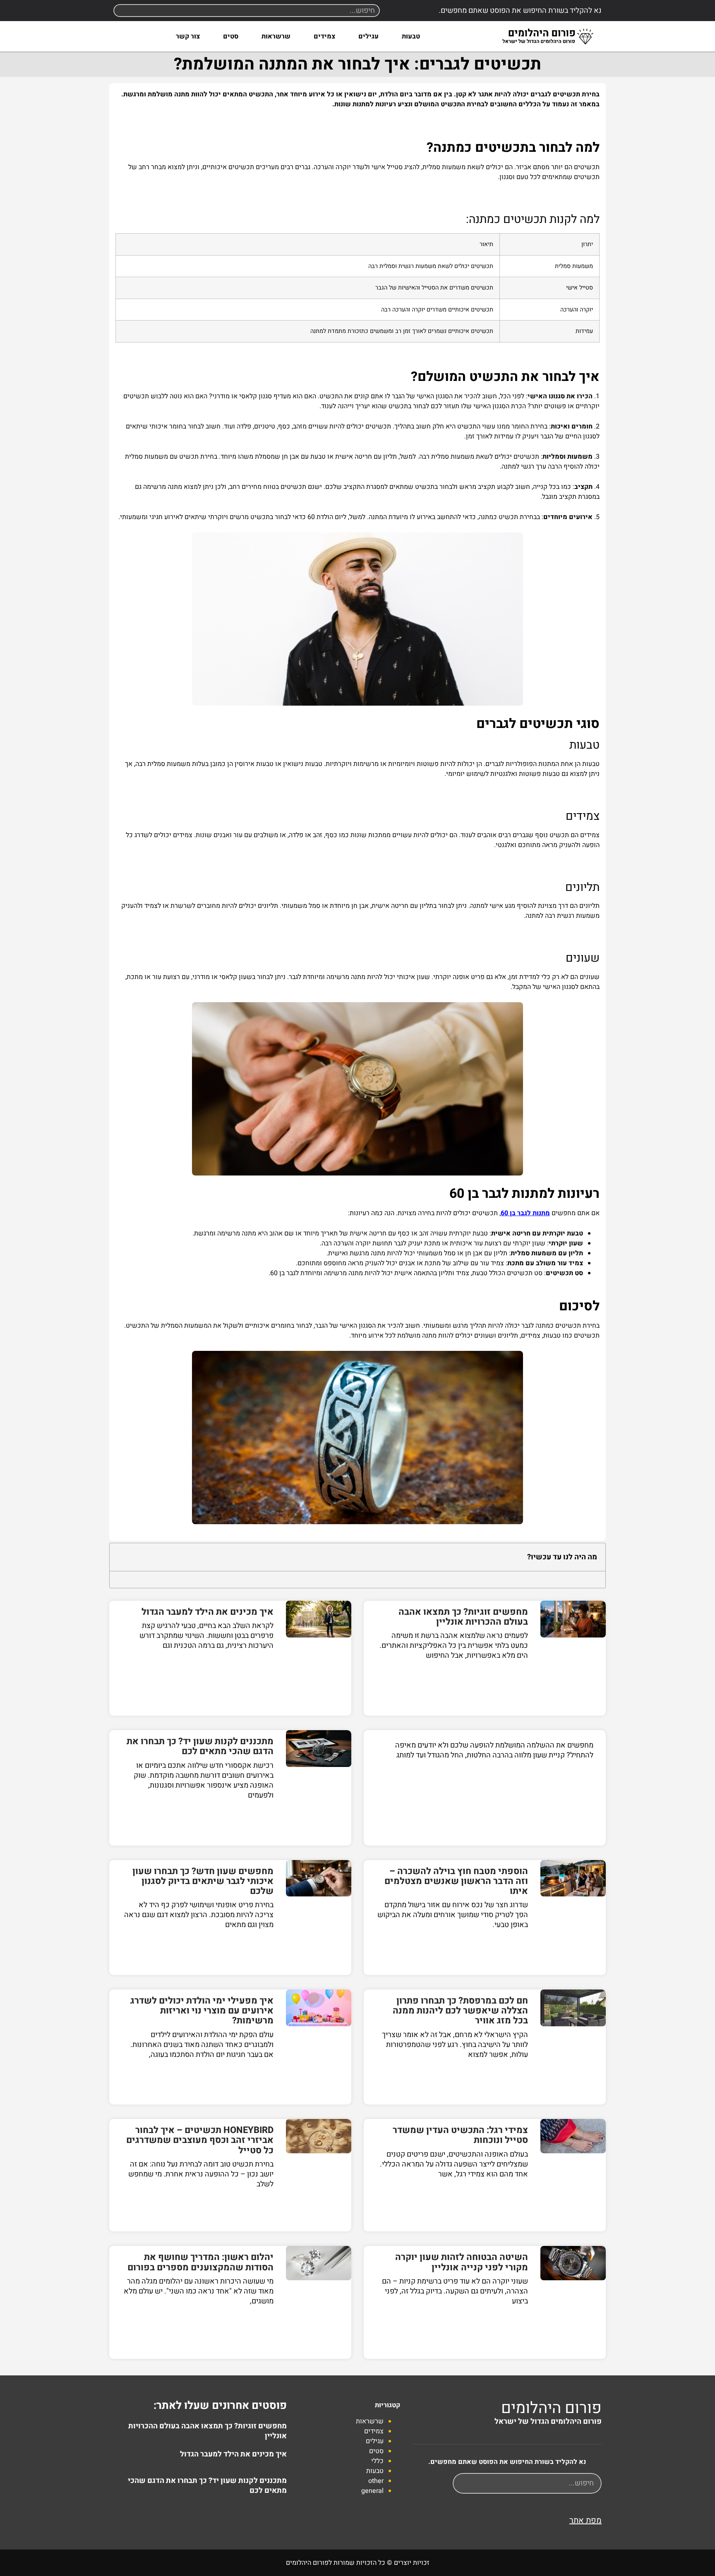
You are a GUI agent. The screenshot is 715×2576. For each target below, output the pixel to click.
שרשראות (276, 36)
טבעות (411, 36)
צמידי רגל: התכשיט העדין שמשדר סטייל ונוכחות (460, 2135)
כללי (377, 2461)
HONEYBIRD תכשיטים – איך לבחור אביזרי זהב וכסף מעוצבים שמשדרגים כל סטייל (200, 2140)
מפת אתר (585, 2520)
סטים (231, 36)
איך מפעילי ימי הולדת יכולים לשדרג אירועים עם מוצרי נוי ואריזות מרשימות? (202, 2011)
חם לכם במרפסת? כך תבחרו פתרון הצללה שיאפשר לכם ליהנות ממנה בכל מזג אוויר (460, 2011)
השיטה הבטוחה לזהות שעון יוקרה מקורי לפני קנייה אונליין (462, 2262)
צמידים (324, 36)
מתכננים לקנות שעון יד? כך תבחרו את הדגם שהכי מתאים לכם (200, 1746)
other (376, 2481)
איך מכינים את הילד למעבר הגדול (208, 1612)
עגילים (368, 36)
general (372, 2491)
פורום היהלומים (551, 2408)
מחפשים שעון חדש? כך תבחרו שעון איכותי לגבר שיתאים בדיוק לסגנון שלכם (203, 1881)
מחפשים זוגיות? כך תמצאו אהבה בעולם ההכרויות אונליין (463, 1617)
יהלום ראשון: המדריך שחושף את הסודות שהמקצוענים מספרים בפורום (200, 2262)
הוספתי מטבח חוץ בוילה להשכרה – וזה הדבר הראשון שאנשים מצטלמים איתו (456, 1881)
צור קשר (188, 36)
